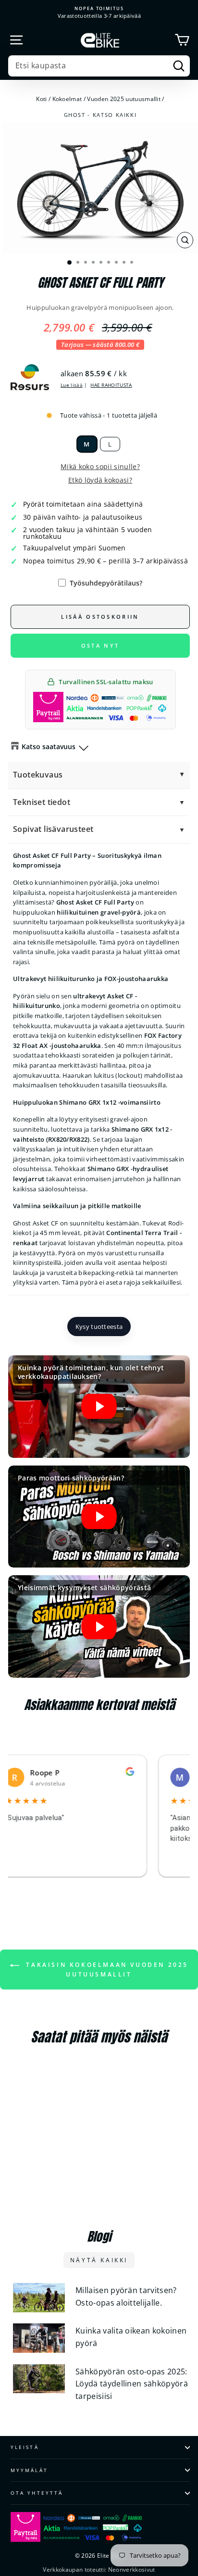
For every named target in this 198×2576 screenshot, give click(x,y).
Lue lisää (72, 385)
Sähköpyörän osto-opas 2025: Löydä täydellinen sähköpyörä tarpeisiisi (132, 2384)
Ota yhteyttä (37, 2493)
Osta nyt (100, 645)
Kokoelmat (67, 99)
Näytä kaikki (99, 2260)
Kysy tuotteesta (99, 1326)
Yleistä (25, 2447)
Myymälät (29, 2470)
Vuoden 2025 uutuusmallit (124, 99)
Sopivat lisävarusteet (53, 829)
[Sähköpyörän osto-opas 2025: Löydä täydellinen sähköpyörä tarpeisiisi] (39, 2379)
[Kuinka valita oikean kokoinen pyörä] (39, 2338)
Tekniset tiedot (42, 802)
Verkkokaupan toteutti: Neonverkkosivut (99, 2570)
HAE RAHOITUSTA (111, 385)
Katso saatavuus (49, 746)
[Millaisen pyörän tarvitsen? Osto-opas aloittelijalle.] (39, 2298)
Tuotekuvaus (38, 775)
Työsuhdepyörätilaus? (106, 583)
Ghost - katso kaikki (100, 115)
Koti (41, 99)
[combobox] (99, 66)
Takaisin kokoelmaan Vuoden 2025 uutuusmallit (106, 1970)
